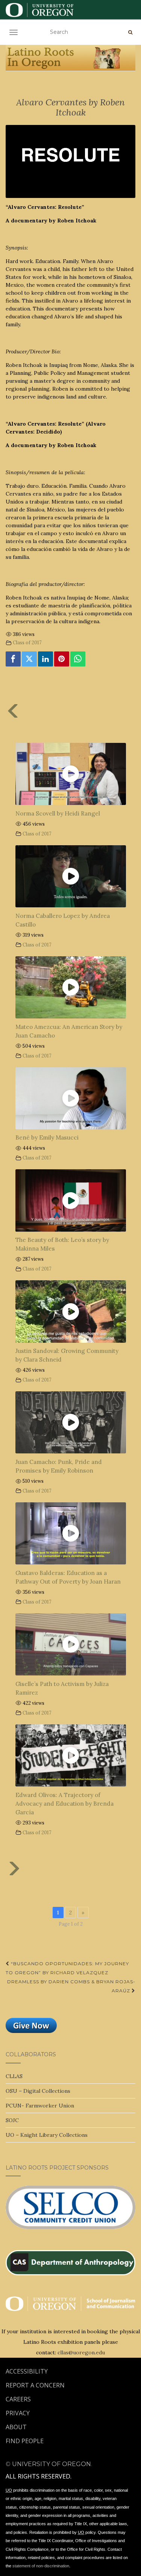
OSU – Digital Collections (38, 2091)
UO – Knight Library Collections (47, 2135)
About (16, 2427)
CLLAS (14, 2076)
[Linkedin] (45, 659)
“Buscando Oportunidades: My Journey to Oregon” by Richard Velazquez (67, 1968)
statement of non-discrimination (41, 2566)
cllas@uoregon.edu (81, 2352)
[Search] (130, 32)
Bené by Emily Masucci (47, 1137)
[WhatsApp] (78, 659)
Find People (25, 2441)
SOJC (12, 2120)
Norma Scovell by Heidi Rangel (58, 813)
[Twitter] (29, 659)
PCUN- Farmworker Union (40, 2106)
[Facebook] (13, 659)
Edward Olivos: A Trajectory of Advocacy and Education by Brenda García (64, 1804)
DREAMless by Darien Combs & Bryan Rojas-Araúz (71, 1986)
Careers (18, 2399)
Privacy (18, 2413)
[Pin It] (62, 659)
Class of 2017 (27, 642)
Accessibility (27, 2371)
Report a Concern (35, 2385)
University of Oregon (52, 2464)
